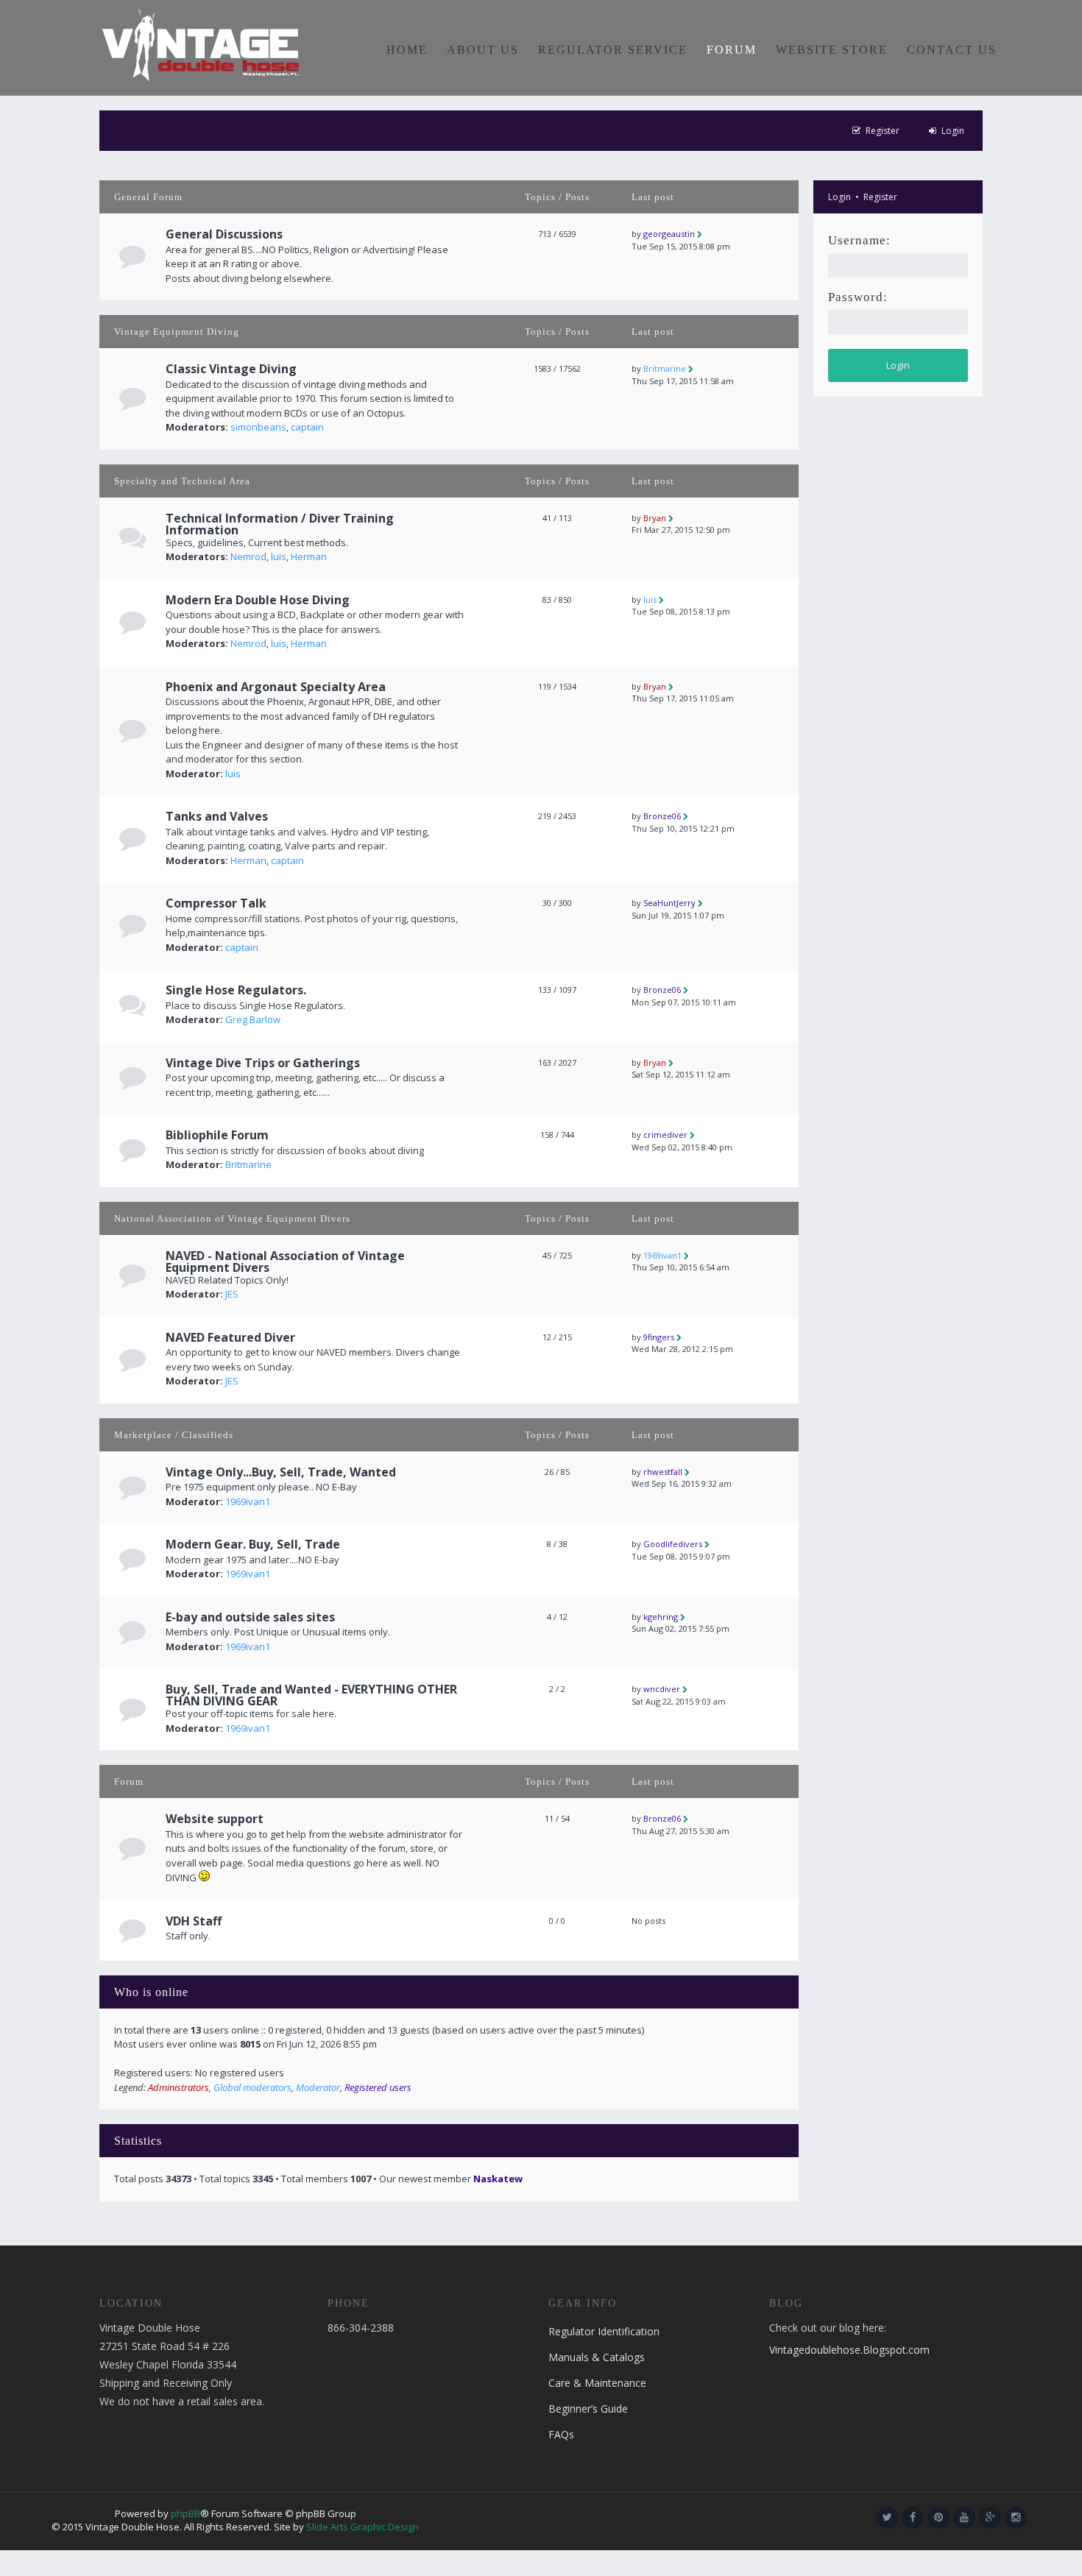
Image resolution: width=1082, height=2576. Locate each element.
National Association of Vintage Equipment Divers (232, 1218)
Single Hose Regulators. (236, 990)
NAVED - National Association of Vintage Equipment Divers (285, 1262)
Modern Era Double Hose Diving (258, 600)
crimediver (665, 1135)
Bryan (655, 518)
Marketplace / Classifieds (174, 1435)
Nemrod (248, 556)
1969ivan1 (662, 1255)
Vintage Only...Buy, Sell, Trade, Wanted (281, 1472)
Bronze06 (662, 816)
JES (232, 1294)
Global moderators (252, 2087)
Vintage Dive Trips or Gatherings (263, 1063)
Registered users (378, 2087)
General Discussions (224, 234)
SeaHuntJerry (669, 903)
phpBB (185, 2513)
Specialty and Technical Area (182, 481)
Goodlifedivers (673, 1544)
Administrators (178, 2087)
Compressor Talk (216, 903)
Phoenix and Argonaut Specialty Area (276, 687)
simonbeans (258, 427)
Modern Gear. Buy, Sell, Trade (253, 1544)
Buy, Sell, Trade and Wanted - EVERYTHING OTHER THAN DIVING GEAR (311, 1695)
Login (839, 197)
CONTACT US (952, 50)
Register (880, 197)
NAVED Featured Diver (230, 1337)
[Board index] (201, 44)
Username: (859, 240)
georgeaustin (669, 234)
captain (307, 427)
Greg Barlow (253, 1019)
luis (279, 556)
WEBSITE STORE (832, 50)
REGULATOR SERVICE (613, 50)
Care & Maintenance (597, 2383)
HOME (407, 50)
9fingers (659, 1337)
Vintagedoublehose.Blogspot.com (849, 2350)
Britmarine (665, 368)
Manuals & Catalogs (597, 2357)
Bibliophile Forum (217, 1135)
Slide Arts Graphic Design (363, 2527)
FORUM (732, 50)
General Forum (148, 197)
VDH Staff (194, 1921)
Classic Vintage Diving (231, 369)
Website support (215, 1819)
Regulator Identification (604, 2331)
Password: (858, 297)
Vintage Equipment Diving (177, 332)
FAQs (561, 2434)
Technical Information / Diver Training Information (280, 524)
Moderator (318, 2087)
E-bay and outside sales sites (250, 1617)
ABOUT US (483, 50)
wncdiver (662, 1689)
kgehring (661, 1617)
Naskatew (498, 2179)
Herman (309, 556)
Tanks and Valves (217, 816)
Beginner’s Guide (588, 2409)
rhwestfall (663, 1472)
